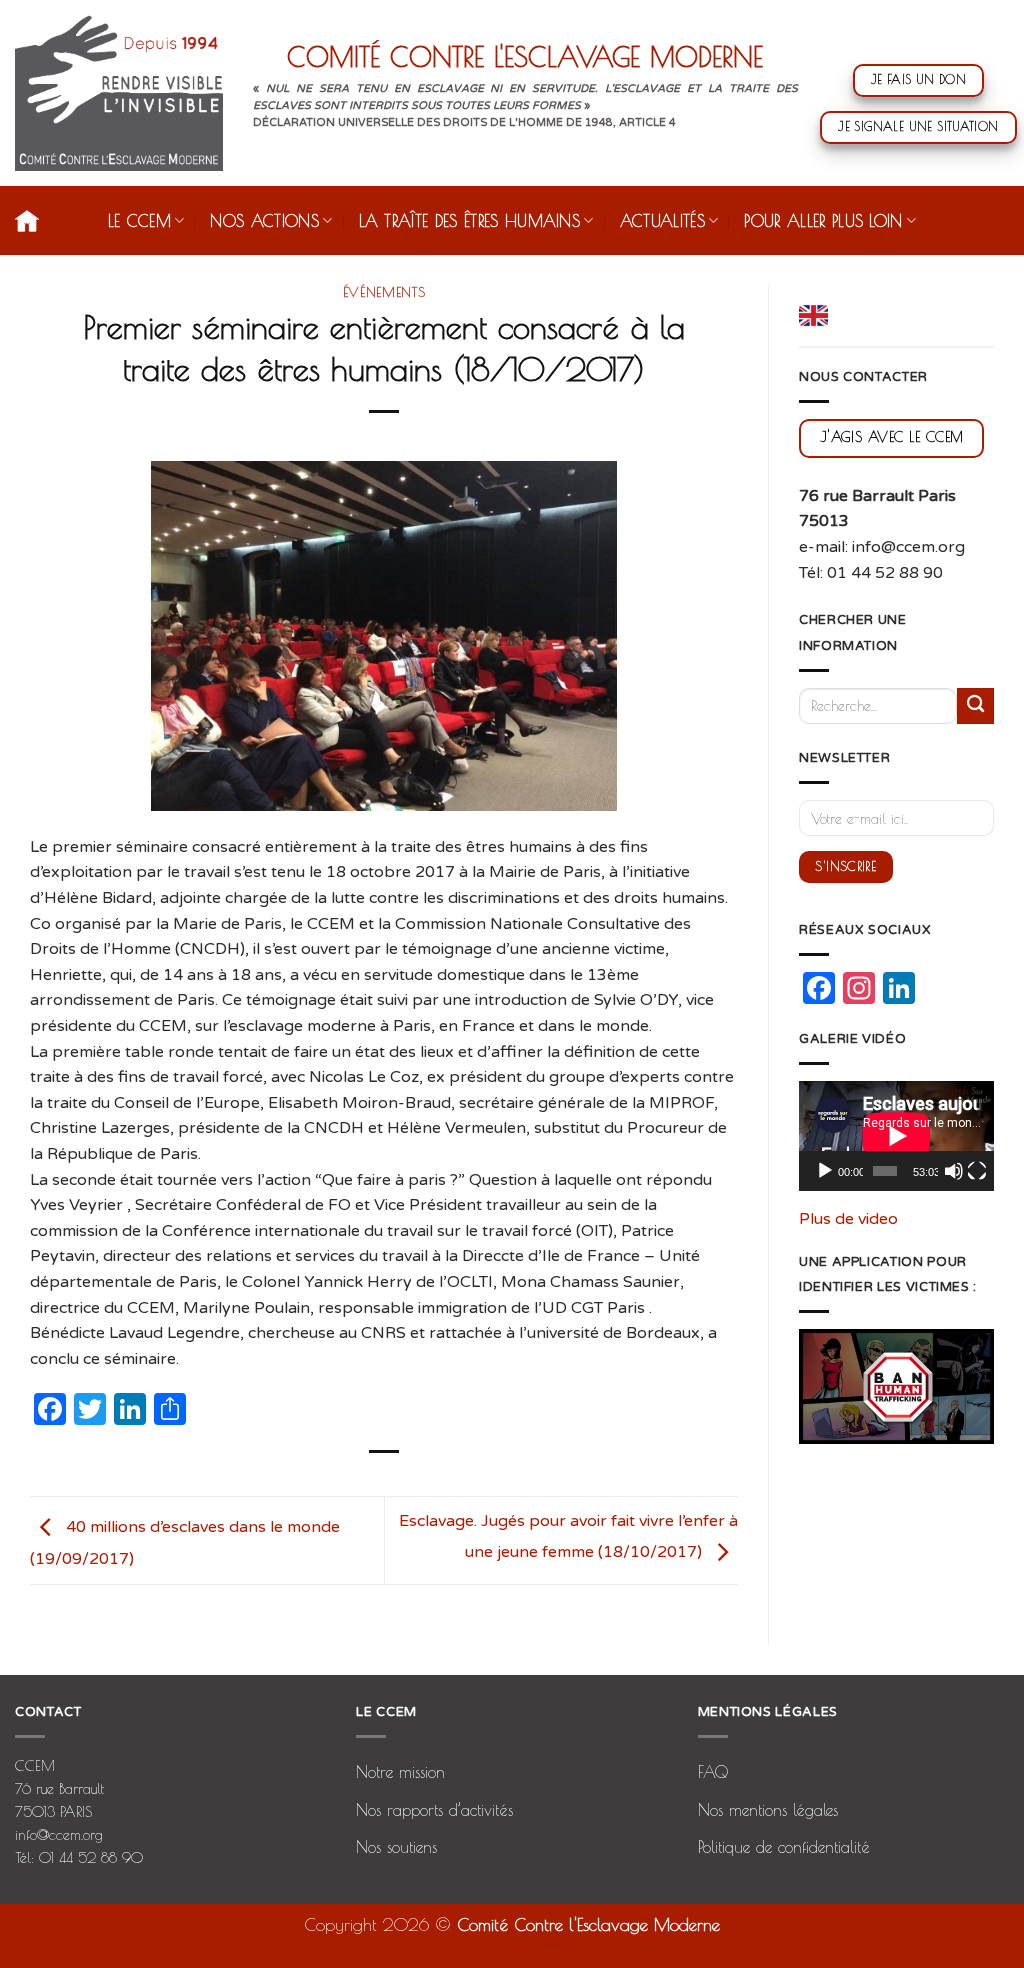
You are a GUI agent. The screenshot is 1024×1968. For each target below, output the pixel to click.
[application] (896, 1136)
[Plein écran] (977, 1171)
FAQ (713, 1772)
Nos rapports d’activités (434, 1810)
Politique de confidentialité (784, 1847)
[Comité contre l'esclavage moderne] (119, 93)
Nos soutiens (396, 1847)
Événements (384, 292)
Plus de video (848, 1219)
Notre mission (400, 1772)
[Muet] (954, 1171)
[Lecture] (825, 1171)
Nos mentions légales (768, 1810)
